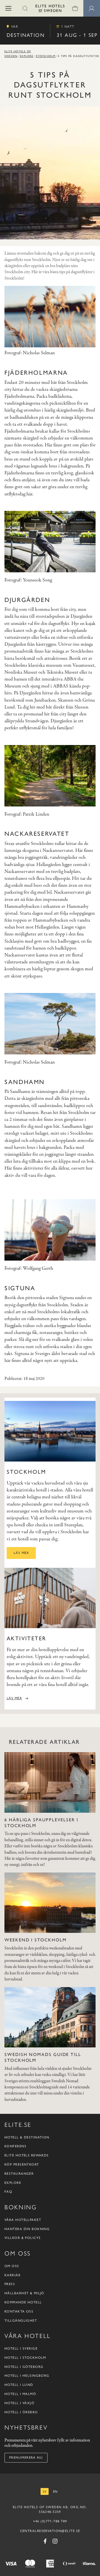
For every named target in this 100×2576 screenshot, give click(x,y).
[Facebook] (45, 2541)
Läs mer (21, 1553)
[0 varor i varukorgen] (75, 8)
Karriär (12, 2275)
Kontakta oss (19, 2311)
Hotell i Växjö (19, 2403)
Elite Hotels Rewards (27, 2155)
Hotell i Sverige (21, 2349)
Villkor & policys (22, 2238)
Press (10, 2284)
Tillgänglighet (21, 2321)
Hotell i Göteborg (24, 2367)
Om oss (12, 2266)
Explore (27, 56)
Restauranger (19, 2174)
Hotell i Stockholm (25, 2358)
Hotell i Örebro (21, 2412)
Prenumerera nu (26, 2458)
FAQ (8, 2192)
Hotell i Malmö (20, 2394)
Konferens (15, 2146)
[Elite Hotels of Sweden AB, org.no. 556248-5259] (50, 9)
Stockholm (46, 56)
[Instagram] (55, 2541)
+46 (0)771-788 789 (50, 2521)
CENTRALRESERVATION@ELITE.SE (50, 2531)
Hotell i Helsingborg (27, 2376)
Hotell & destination (27, 2137)
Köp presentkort (22, 2164)
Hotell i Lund (19, 2385)
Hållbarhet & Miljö (24, 2293)
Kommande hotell (23, 2302)
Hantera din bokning (27, 2229)
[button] (8, 8)
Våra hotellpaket (23, 2220)
